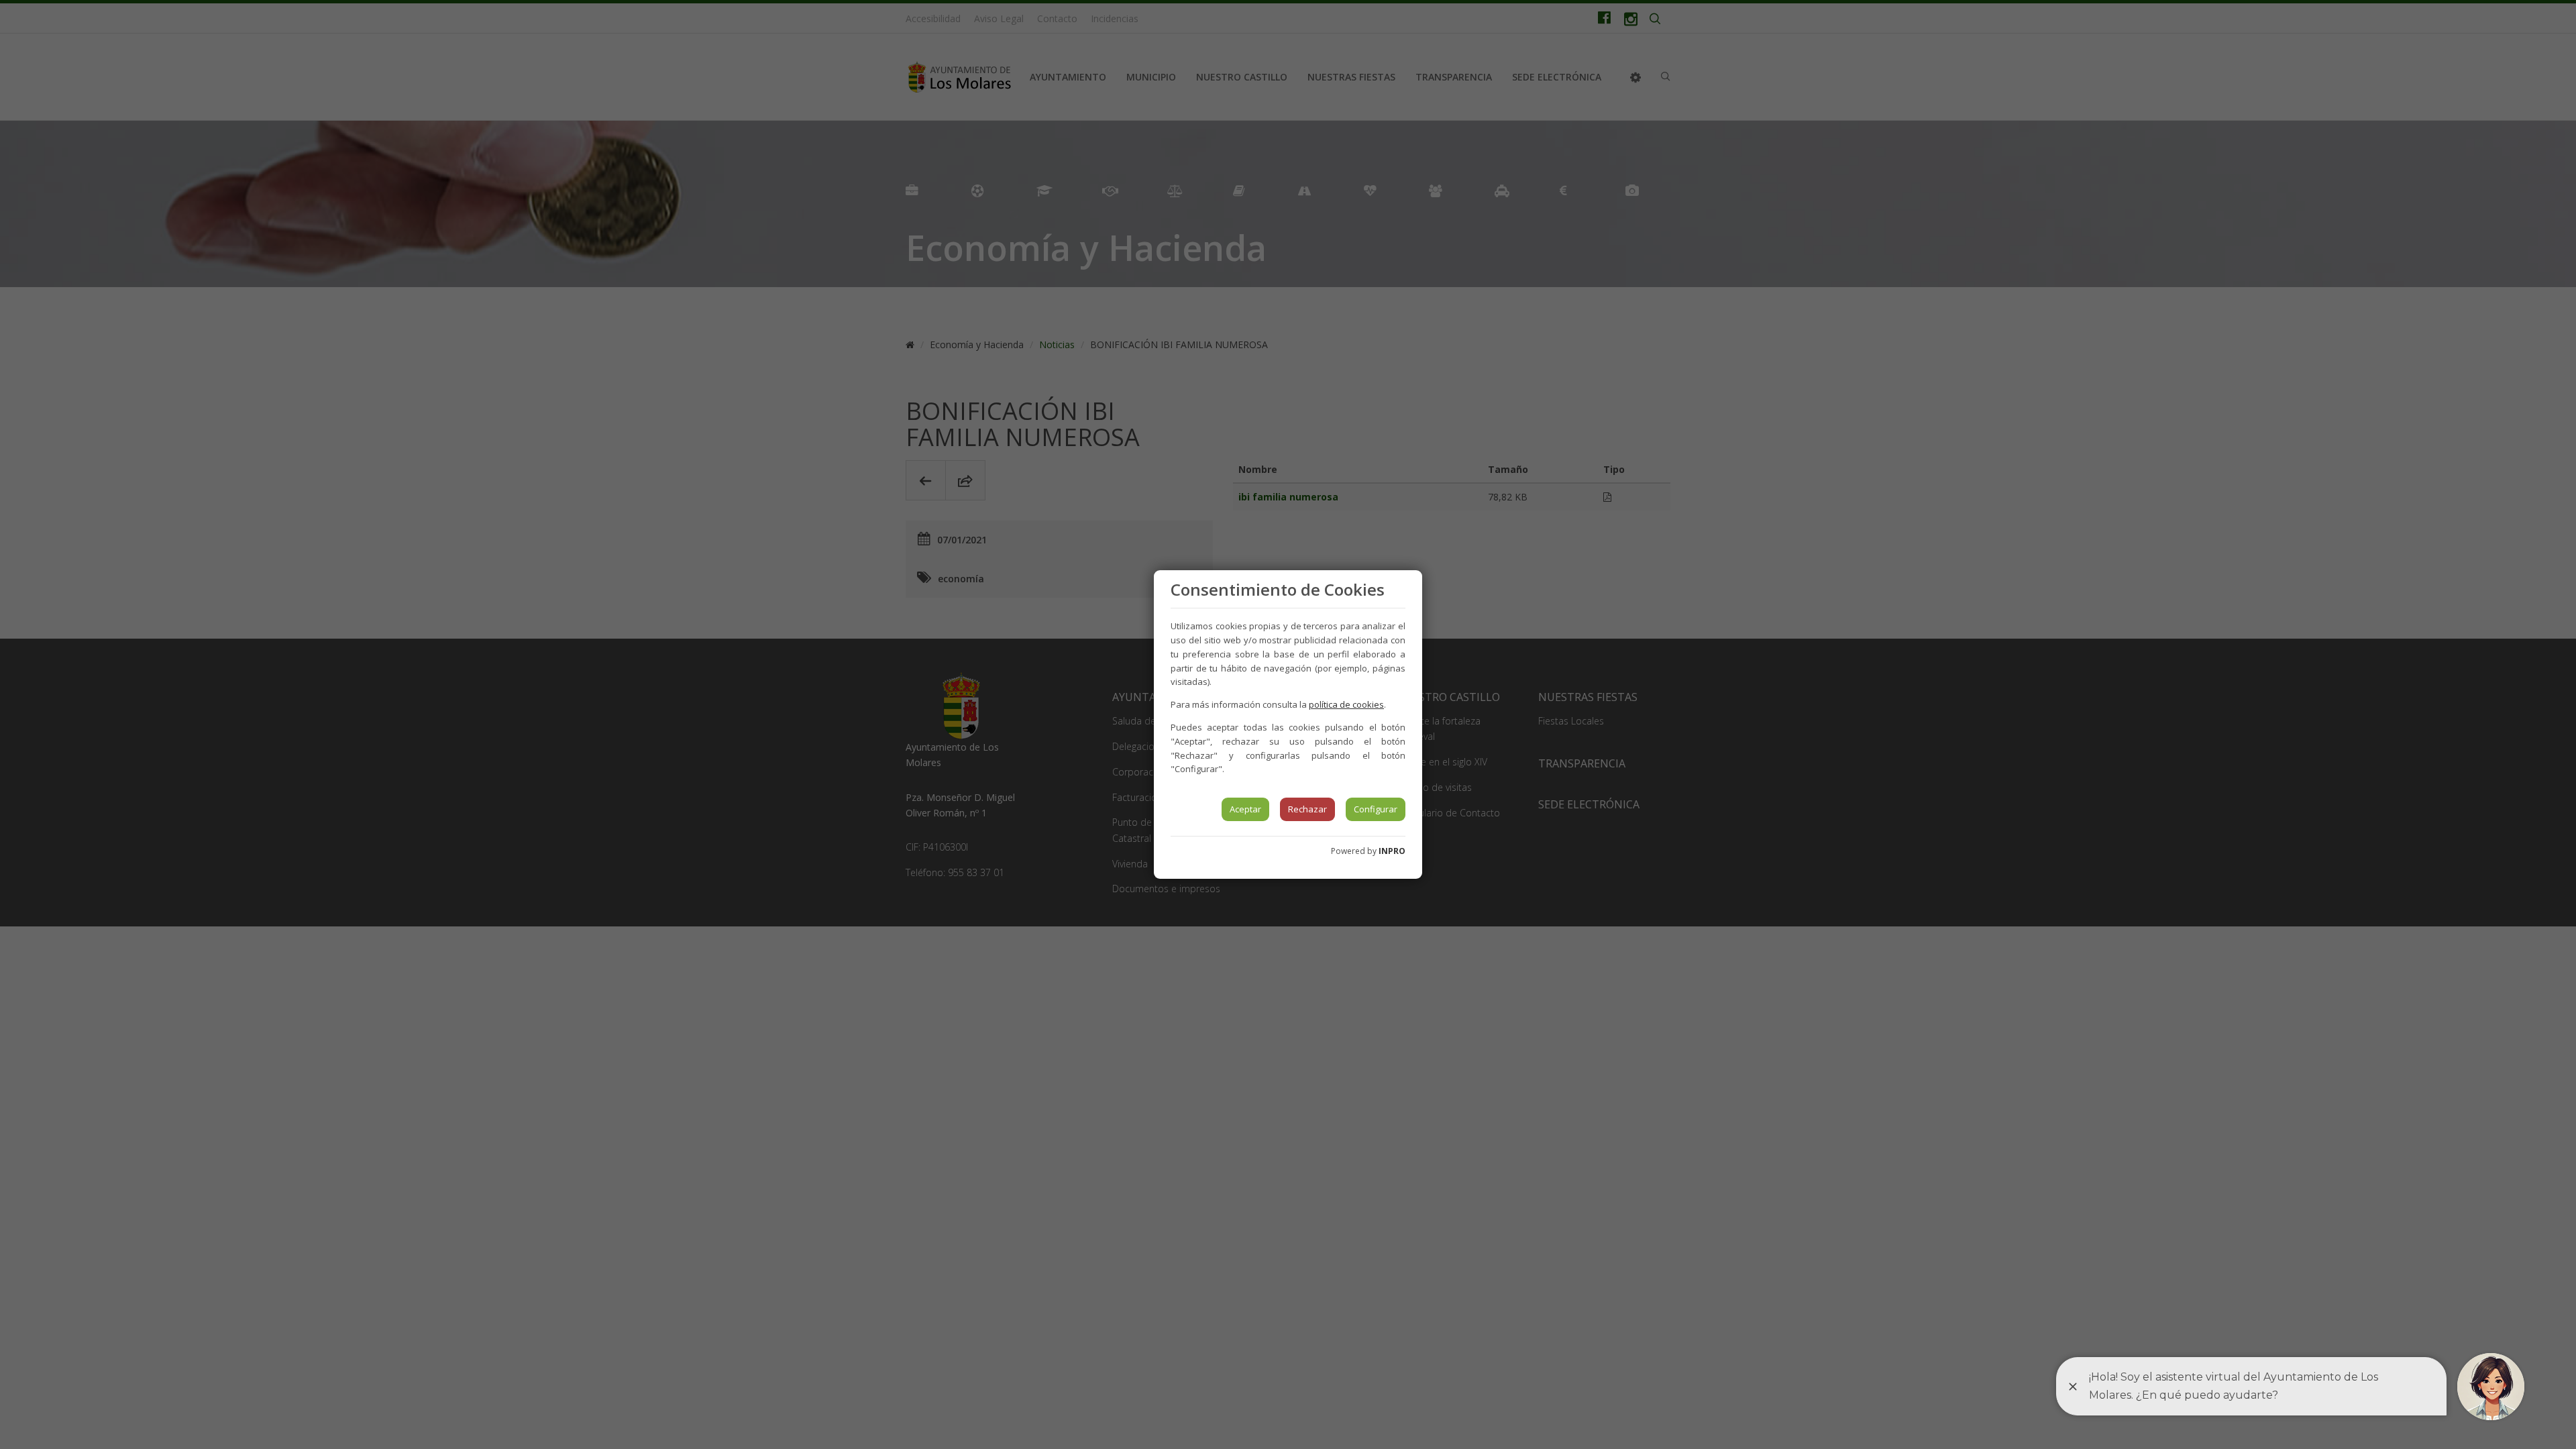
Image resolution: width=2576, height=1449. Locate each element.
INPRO (1392, 851)
